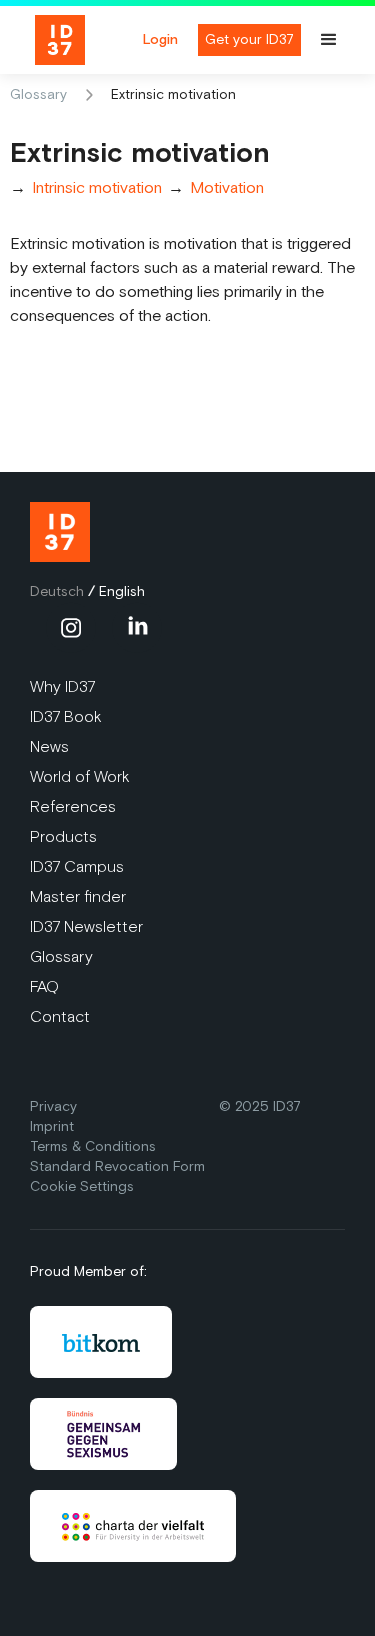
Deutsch (57, 591)
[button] (338, 40)
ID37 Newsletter (86, 926)
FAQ (44, 986)
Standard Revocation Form (117, 1166)
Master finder (78, 896)
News (49, 746)
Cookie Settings (82, 1186)
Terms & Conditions (93, 1146)
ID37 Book (66, 716)
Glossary (38, 94)
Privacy (53, 1106)
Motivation (227, 188)
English (122, 591)
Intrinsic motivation (97, 188)
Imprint (52, 1126)
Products (63, 836)
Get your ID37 (249, 39)
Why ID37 (62, 686)
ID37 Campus (77, 866)
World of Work (80, 776)
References (73, 806)
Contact (60, 1016)
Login (160, 40)
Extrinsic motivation (173, 94)
